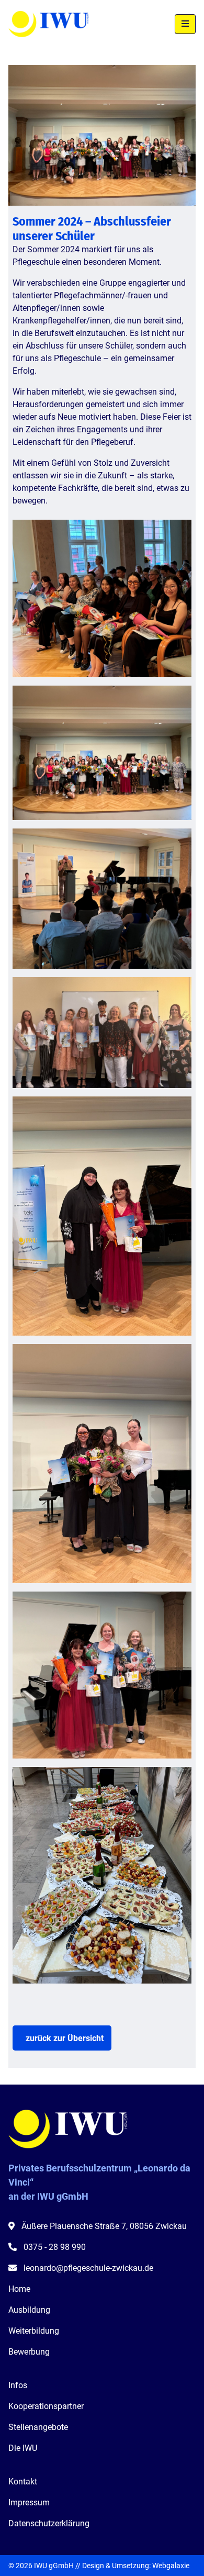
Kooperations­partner (46, 2406)
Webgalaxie (171, 2566)
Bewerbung (29, 2352)
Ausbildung (29, 2310)
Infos (18, 2385)
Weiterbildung (34, 2331)
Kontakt (23, 2482)
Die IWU (23, 2448)
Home (19, 2289)
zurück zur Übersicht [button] (65, 2038)
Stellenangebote (38, 2427)
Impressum (29, 2502)
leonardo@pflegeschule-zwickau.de (88, 2268)
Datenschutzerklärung (49, 2523)
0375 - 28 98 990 (55, 2247)
